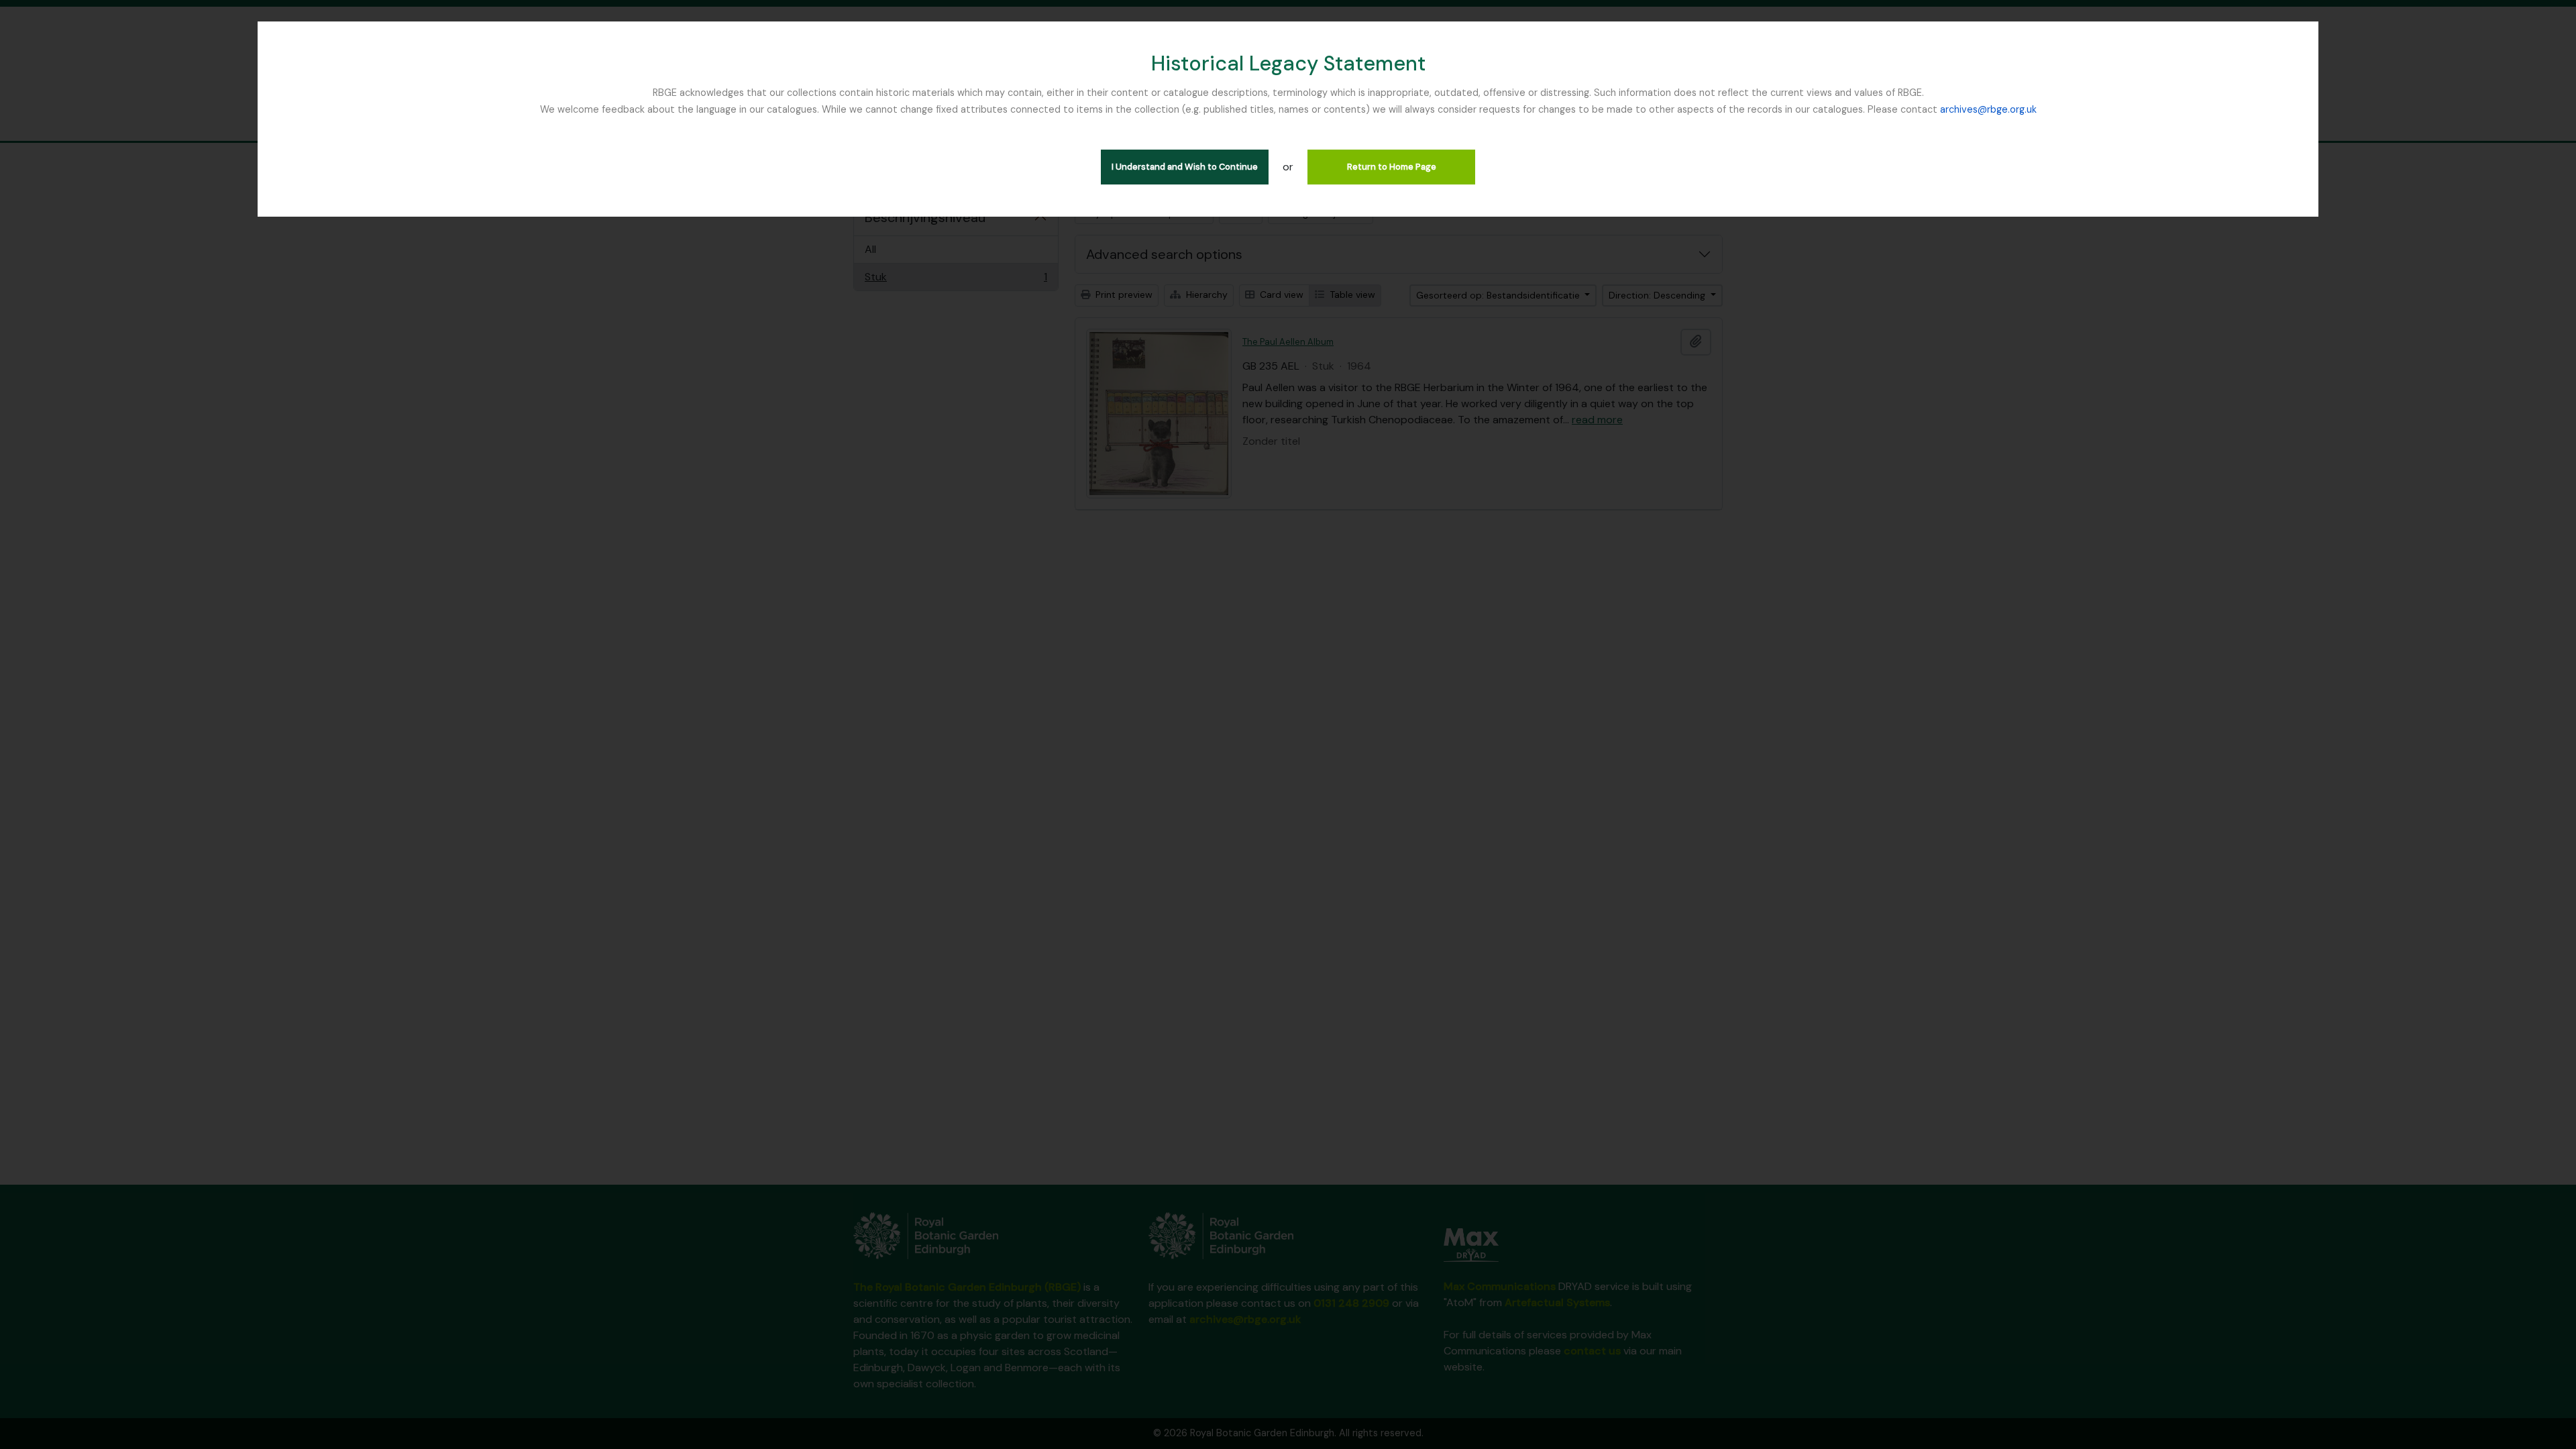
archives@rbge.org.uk (1988, 109)
